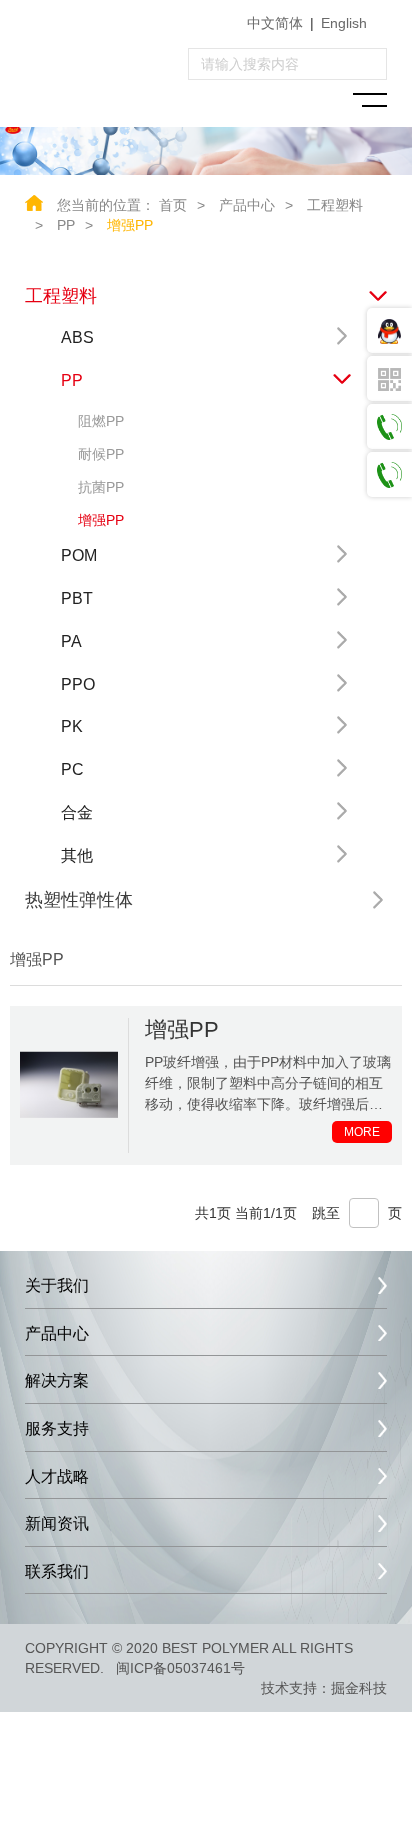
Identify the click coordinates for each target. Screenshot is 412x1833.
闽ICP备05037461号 (180, 1668)
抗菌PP (101, 487)
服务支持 (57, 1428)
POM (79, 555)
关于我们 (57, 1285)
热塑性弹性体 (79, 900)
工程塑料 (61, 296)
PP (66, 225)
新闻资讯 (57, 1523)
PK (72, 726)
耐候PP (101, 454)
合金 (77, 812)
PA (71, 641)
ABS (77, 337)
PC (72, 769)
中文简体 (275, 23)
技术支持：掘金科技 (324, 1688)
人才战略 (57, 1476)
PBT (77, 598)
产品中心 (247, 205)
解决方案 (57, 1380)
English (344, 23)
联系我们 (57, 1571)
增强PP (130, 225)
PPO (78, 684)
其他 (77, 855)
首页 (173, 205)
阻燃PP (101, 421)
